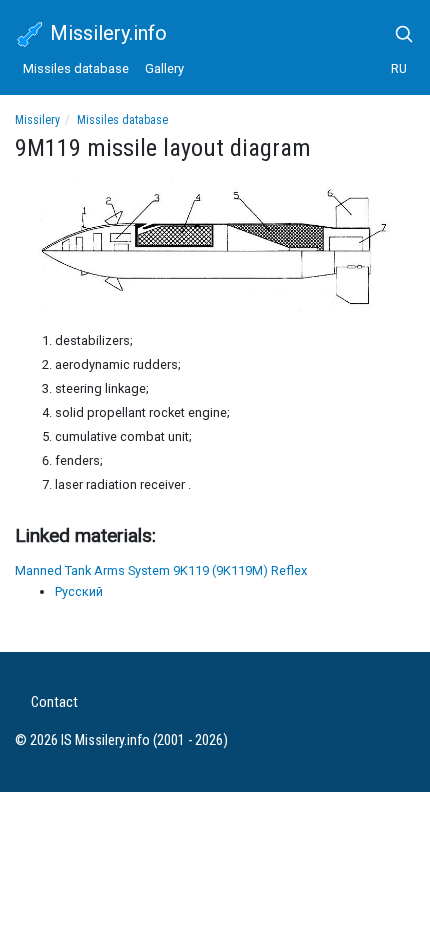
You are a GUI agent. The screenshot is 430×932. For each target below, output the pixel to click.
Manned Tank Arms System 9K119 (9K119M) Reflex (161, 570)
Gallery (164, 68)
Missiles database (76, 68)
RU (399, 68)
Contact (54, 702)
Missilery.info (106, 33)
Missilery (37, 120)
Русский (79, 591)
